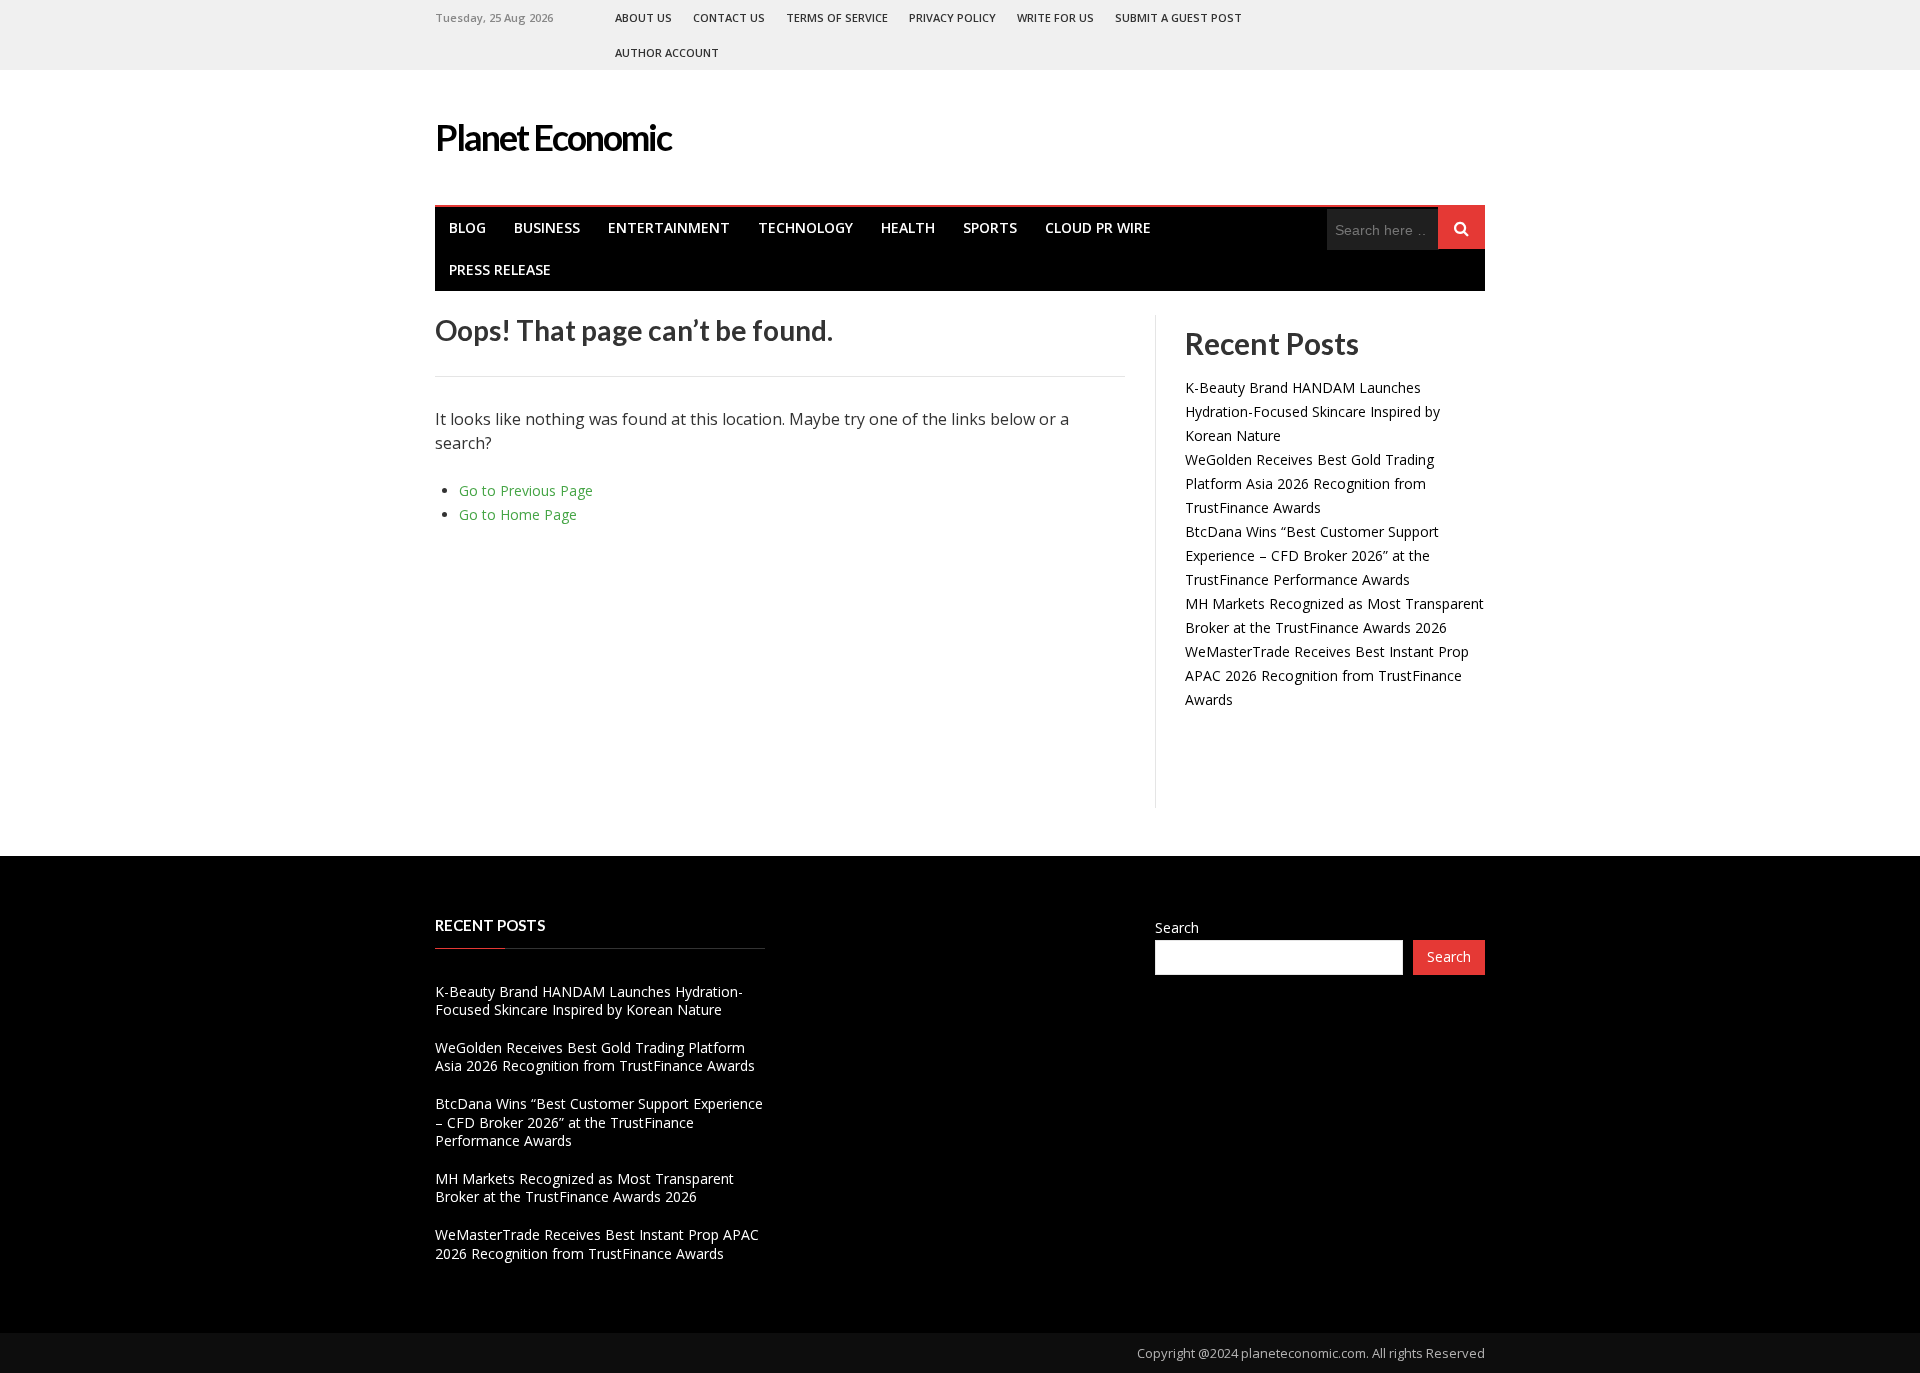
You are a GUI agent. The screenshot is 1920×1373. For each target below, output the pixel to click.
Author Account (667, 52)
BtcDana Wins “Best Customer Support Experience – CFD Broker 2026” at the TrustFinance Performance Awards (1312, 555)
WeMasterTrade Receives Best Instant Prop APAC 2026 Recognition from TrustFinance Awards (1327, 675)
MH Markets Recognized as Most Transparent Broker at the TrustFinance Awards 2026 (584, 1187)
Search (1177, 927)
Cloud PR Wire (1098, 227)
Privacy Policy (952, 17)
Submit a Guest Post (1178, 17)
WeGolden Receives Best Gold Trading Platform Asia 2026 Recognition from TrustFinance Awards (1309, 483)
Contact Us (729, 17)
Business (547, 227)
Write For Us (1055, 17)
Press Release (500, 269)
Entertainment (669, 227)
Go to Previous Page (526, 490)
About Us (643, 17)
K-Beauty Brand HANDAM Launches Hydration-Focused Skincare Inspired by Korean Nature (1312, 411)
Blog (467, 227)
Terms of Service (837, 17)
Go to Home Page (518, 514)
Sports (990, 227)
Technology (805, 227)
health (908, 227)
